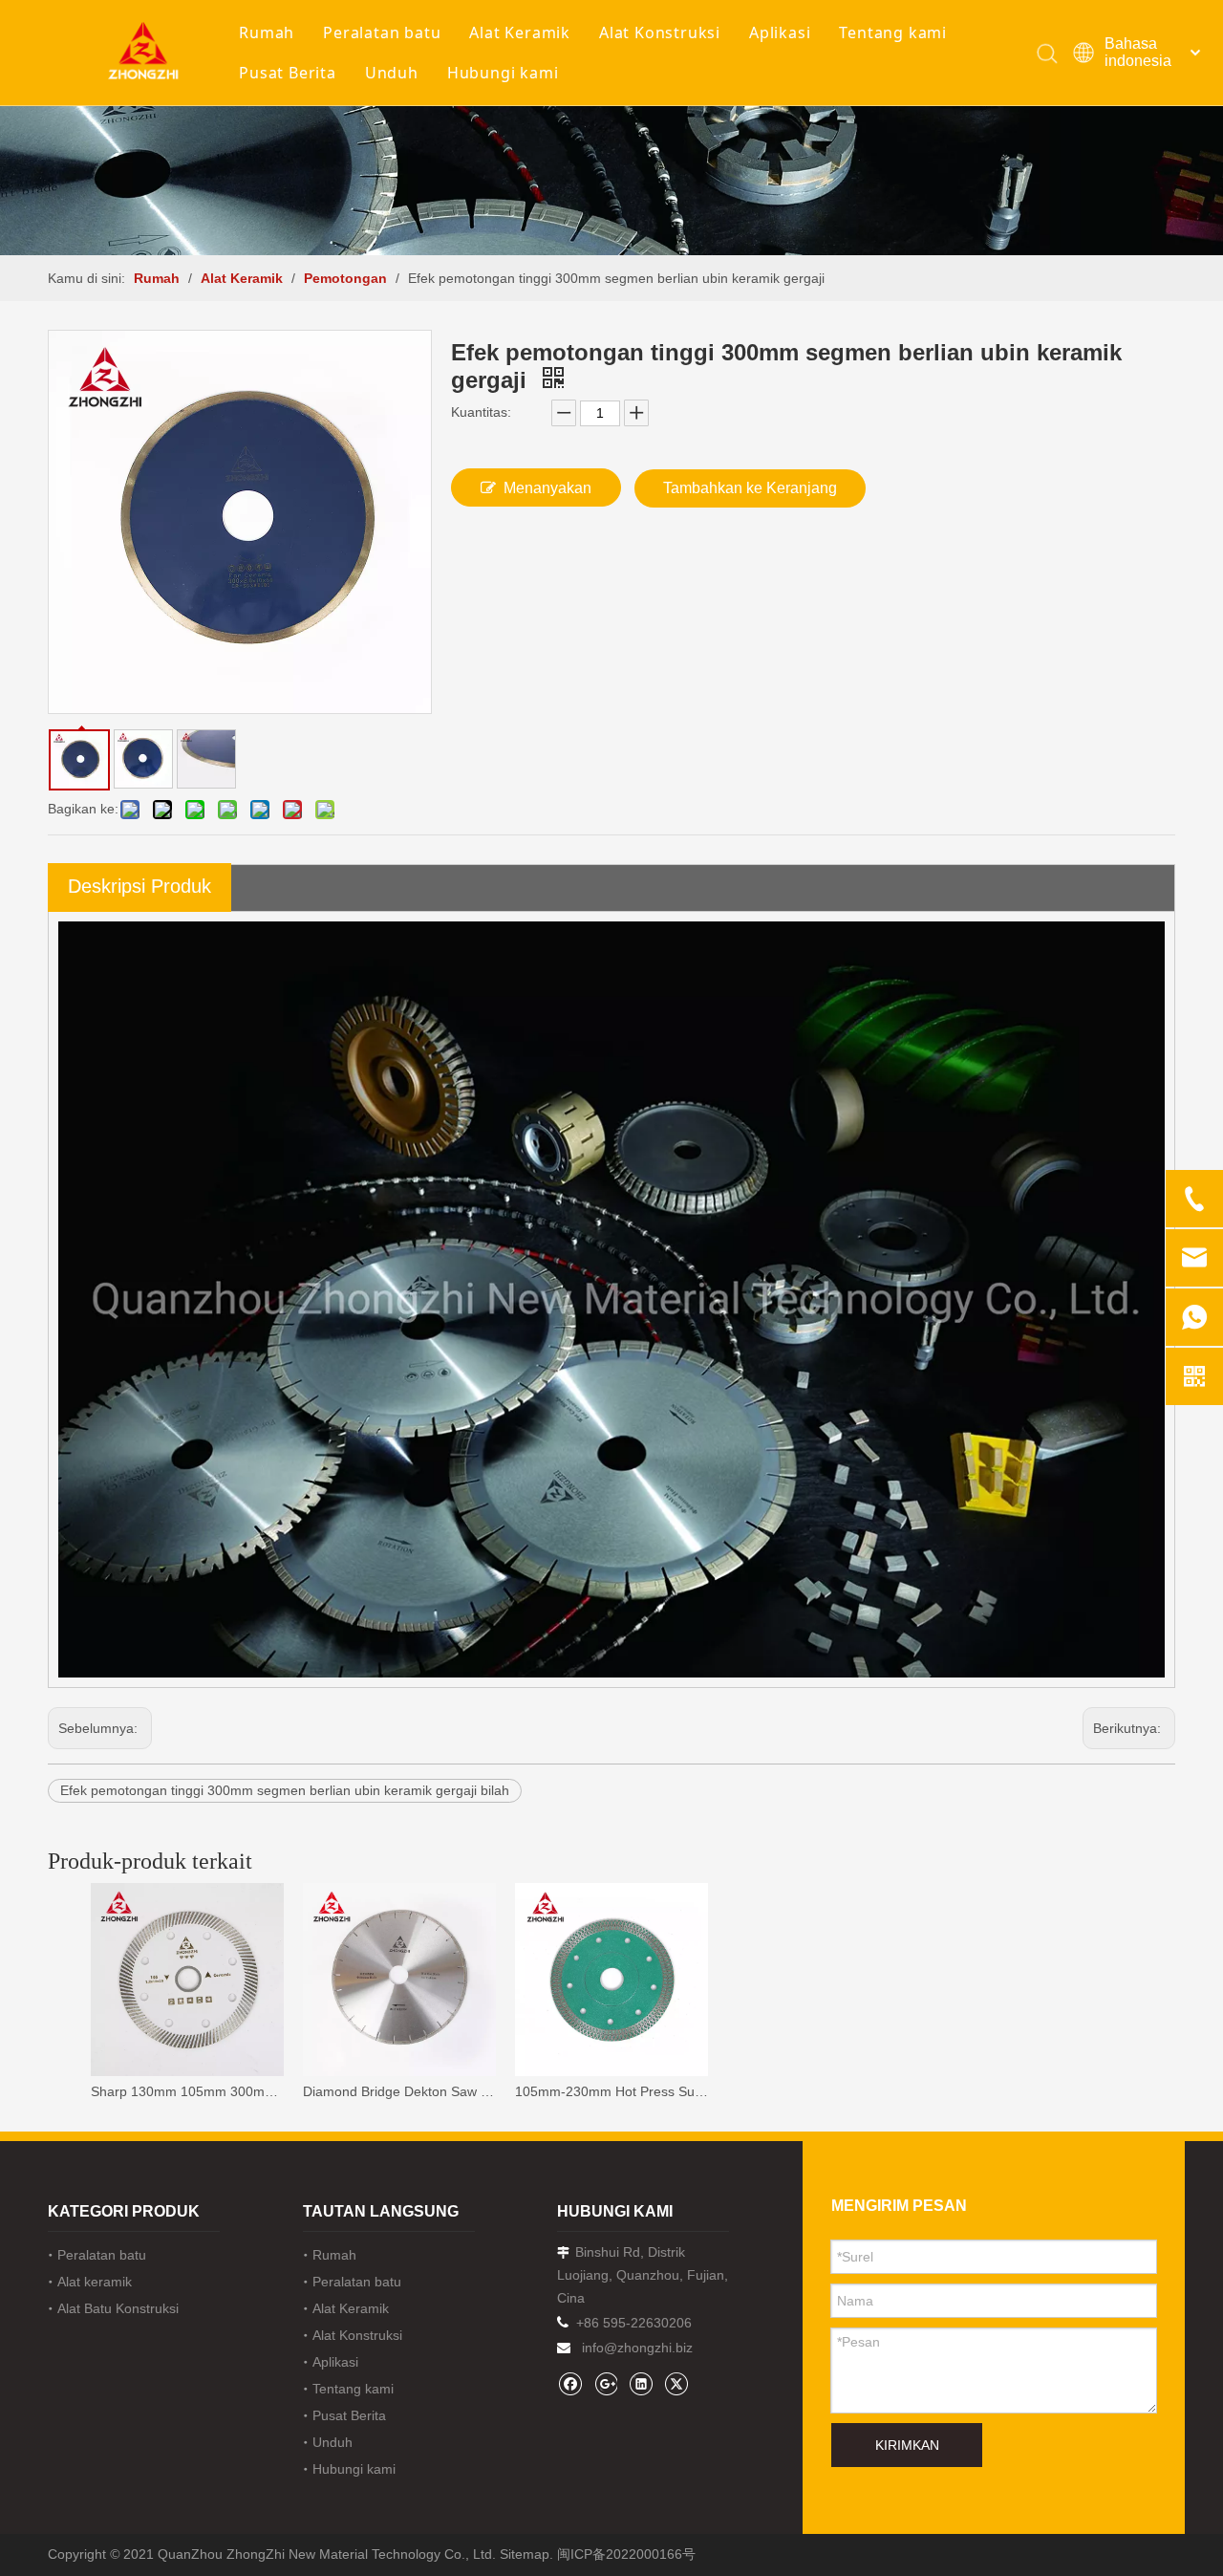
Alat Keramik (520, 32)
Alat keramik (95, 2282)
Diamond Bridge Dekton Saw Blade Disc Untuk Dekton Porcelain (399, 2091)
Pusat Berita (288, 73)
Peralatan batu (382, 32)
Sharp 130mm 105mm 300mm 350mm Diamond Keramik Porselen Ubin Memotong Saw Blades (187, 2091)
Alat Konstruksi (660, 32)
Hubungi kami (503, 73)
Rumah (267, 32)
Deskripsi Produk (139, 886)
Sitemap (525, 2554)
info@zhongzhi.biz (637, 2348)
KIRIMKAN (907, 2445)
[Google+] (605, 2383)
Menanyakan (547, 488)
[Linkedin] (641, 2383)
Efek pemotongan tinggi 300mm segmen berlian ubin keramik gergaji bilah (285, 1790)
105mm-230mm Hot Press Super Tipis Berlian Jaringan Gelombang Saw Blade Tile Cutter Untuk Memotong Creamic (611, 2091)
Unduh (392, 73)
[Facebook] (570, 2383)
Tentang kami (893, 32)
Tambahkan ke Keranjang (750, 488)
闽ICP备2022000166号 (626, 2554)
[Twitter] (676, 2383)
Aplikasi (780, 32)
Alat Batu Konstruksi (118, 2308)
